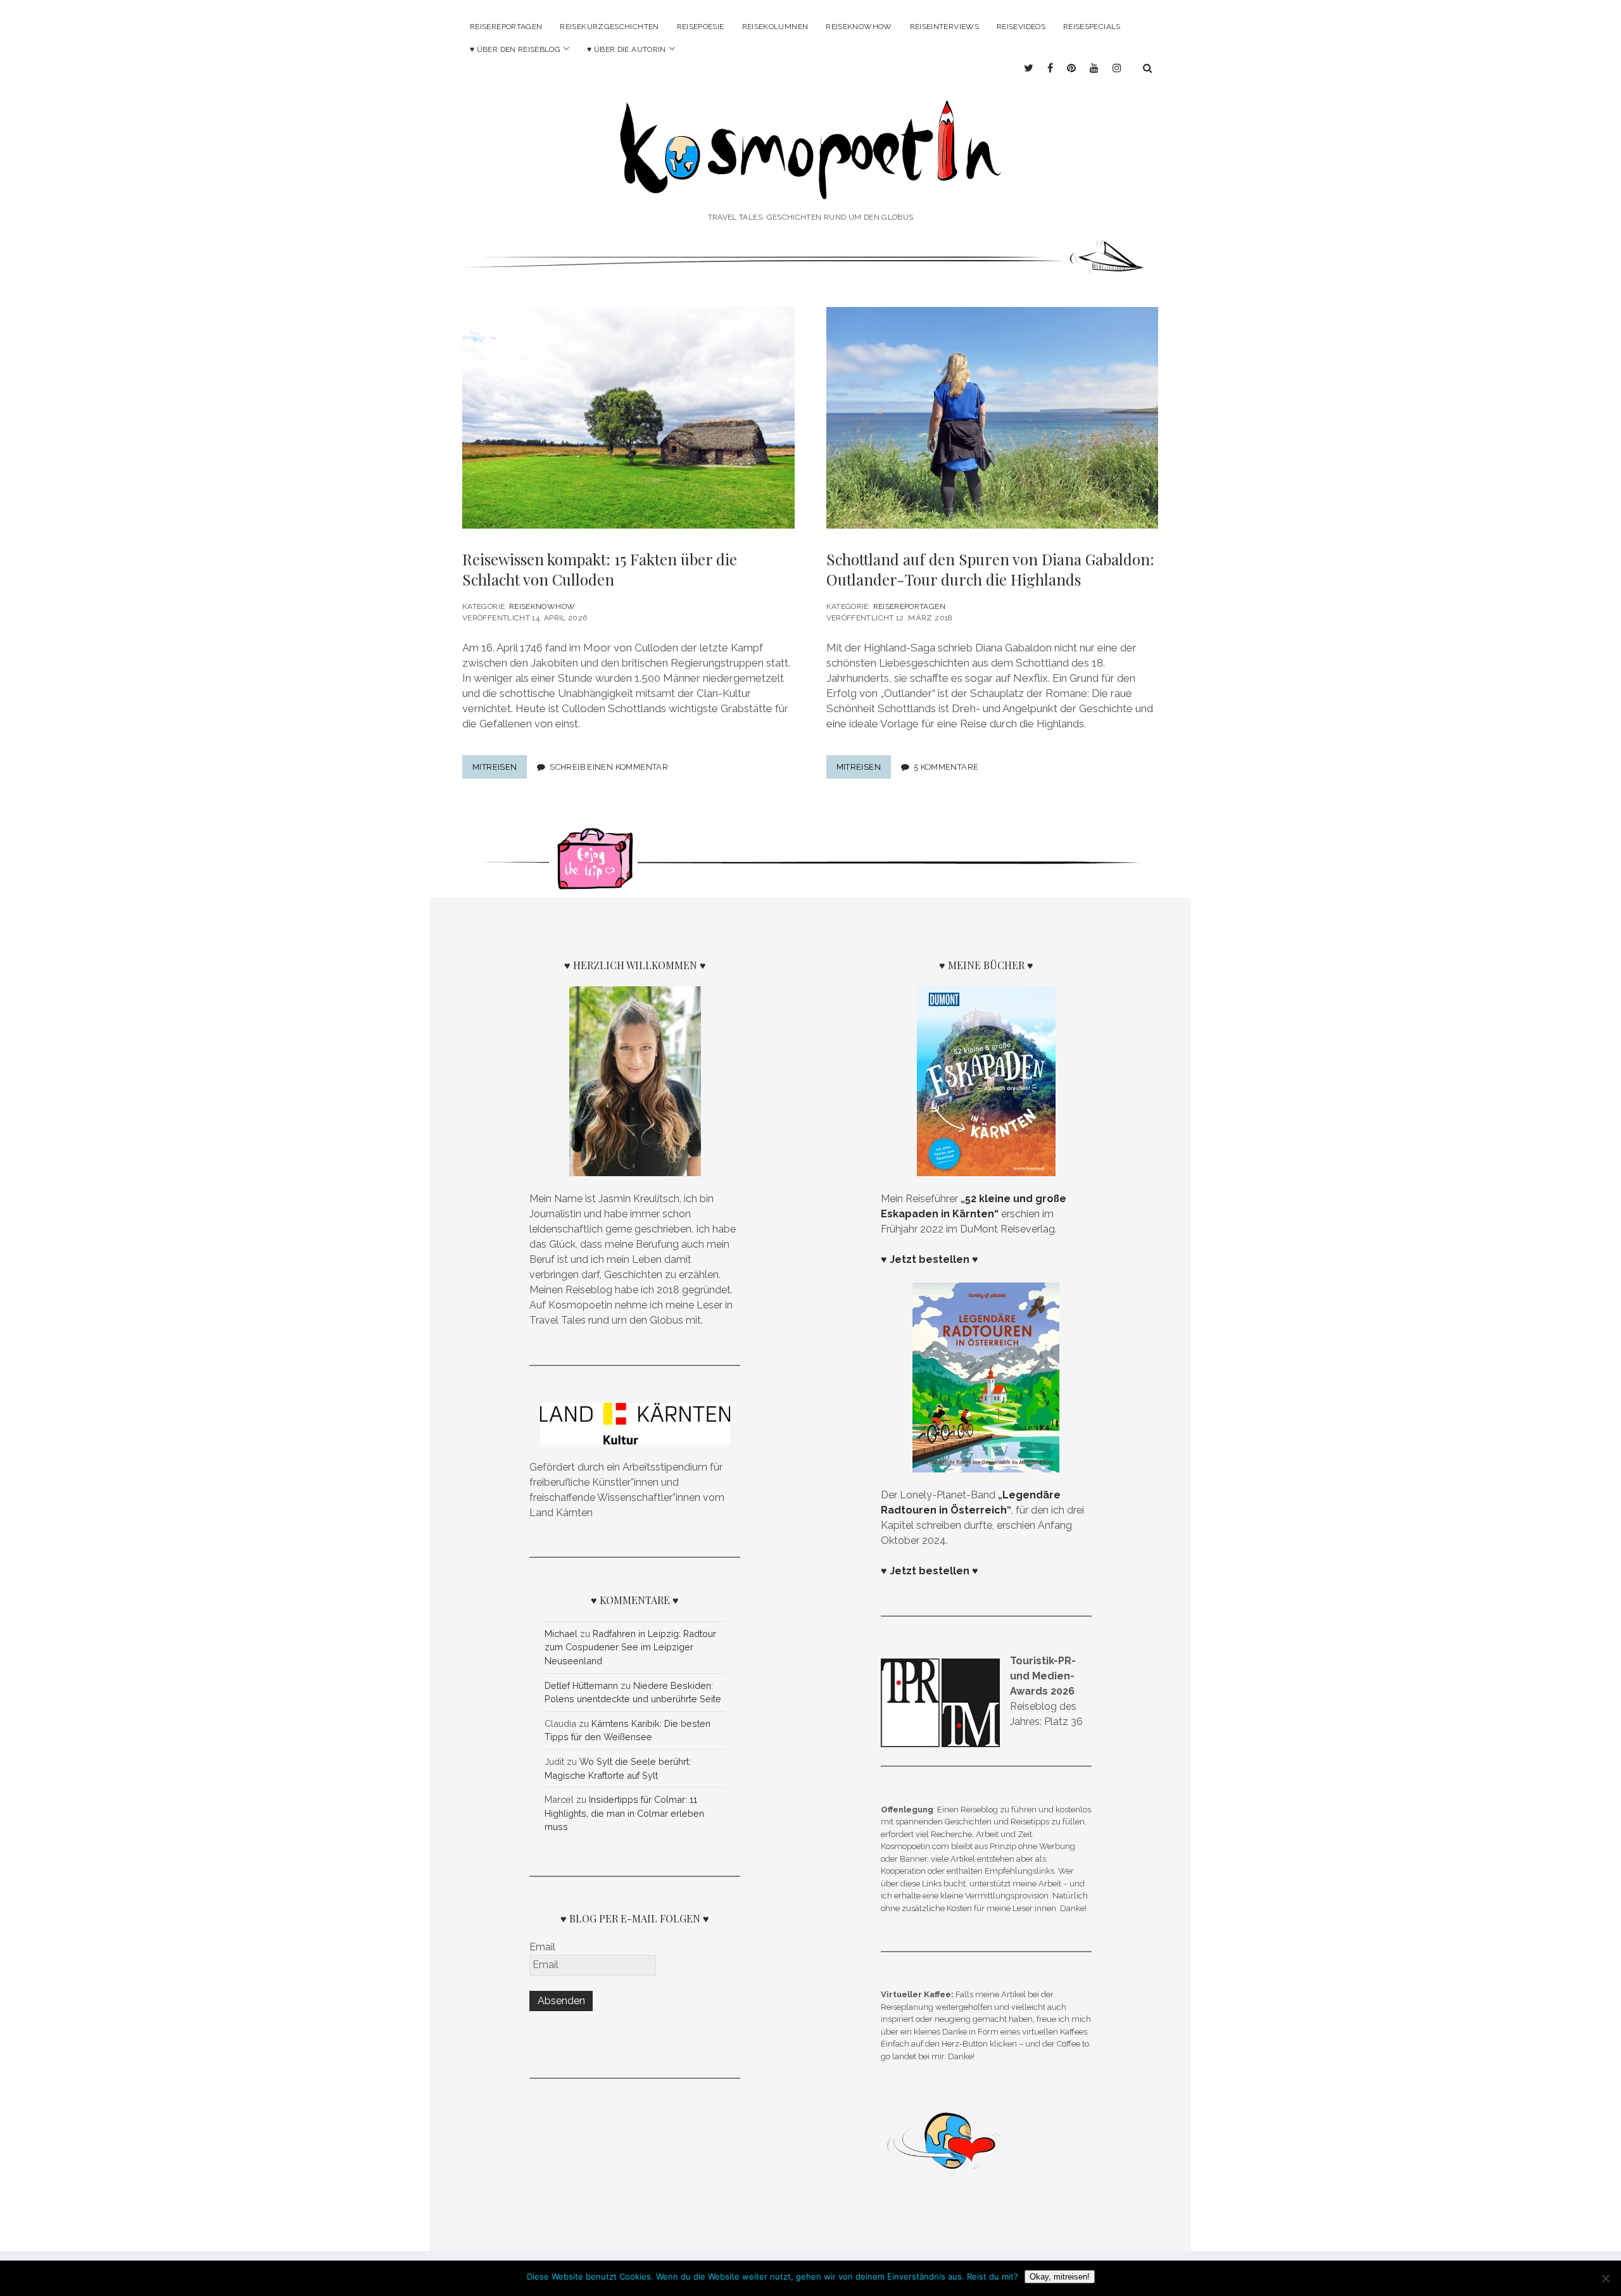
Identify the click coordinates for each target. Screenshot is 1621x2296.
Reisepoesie (701, 27)
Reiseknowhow (859, 27)
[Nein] (1605, 2278)
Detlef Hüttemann (581, 1685)
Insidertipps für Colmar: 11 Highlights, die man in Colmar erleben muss (624, 1813)
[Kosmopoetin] (811, 183)
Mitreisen (500, 770)
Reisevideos (1021, 27)
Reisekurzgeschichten (609, 27)
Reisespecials (1092, 27)
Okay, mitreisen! (1060, 2277)
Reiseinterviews (944, 27)
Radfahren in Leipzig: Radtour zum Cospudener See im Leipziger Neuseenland (630, 1647)
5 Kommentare (946, 767)
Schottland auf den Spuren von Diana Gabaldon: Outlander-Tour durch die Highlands (990, 569)
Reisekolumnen (775, 27)
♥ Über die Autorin (626, 49)
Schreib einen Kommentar (609, 767)
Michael (561, 1634)
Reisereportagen (506, 27)
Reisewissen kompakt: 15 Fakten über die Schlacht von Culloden (600, 569)
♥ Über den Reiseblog (515, 49)
